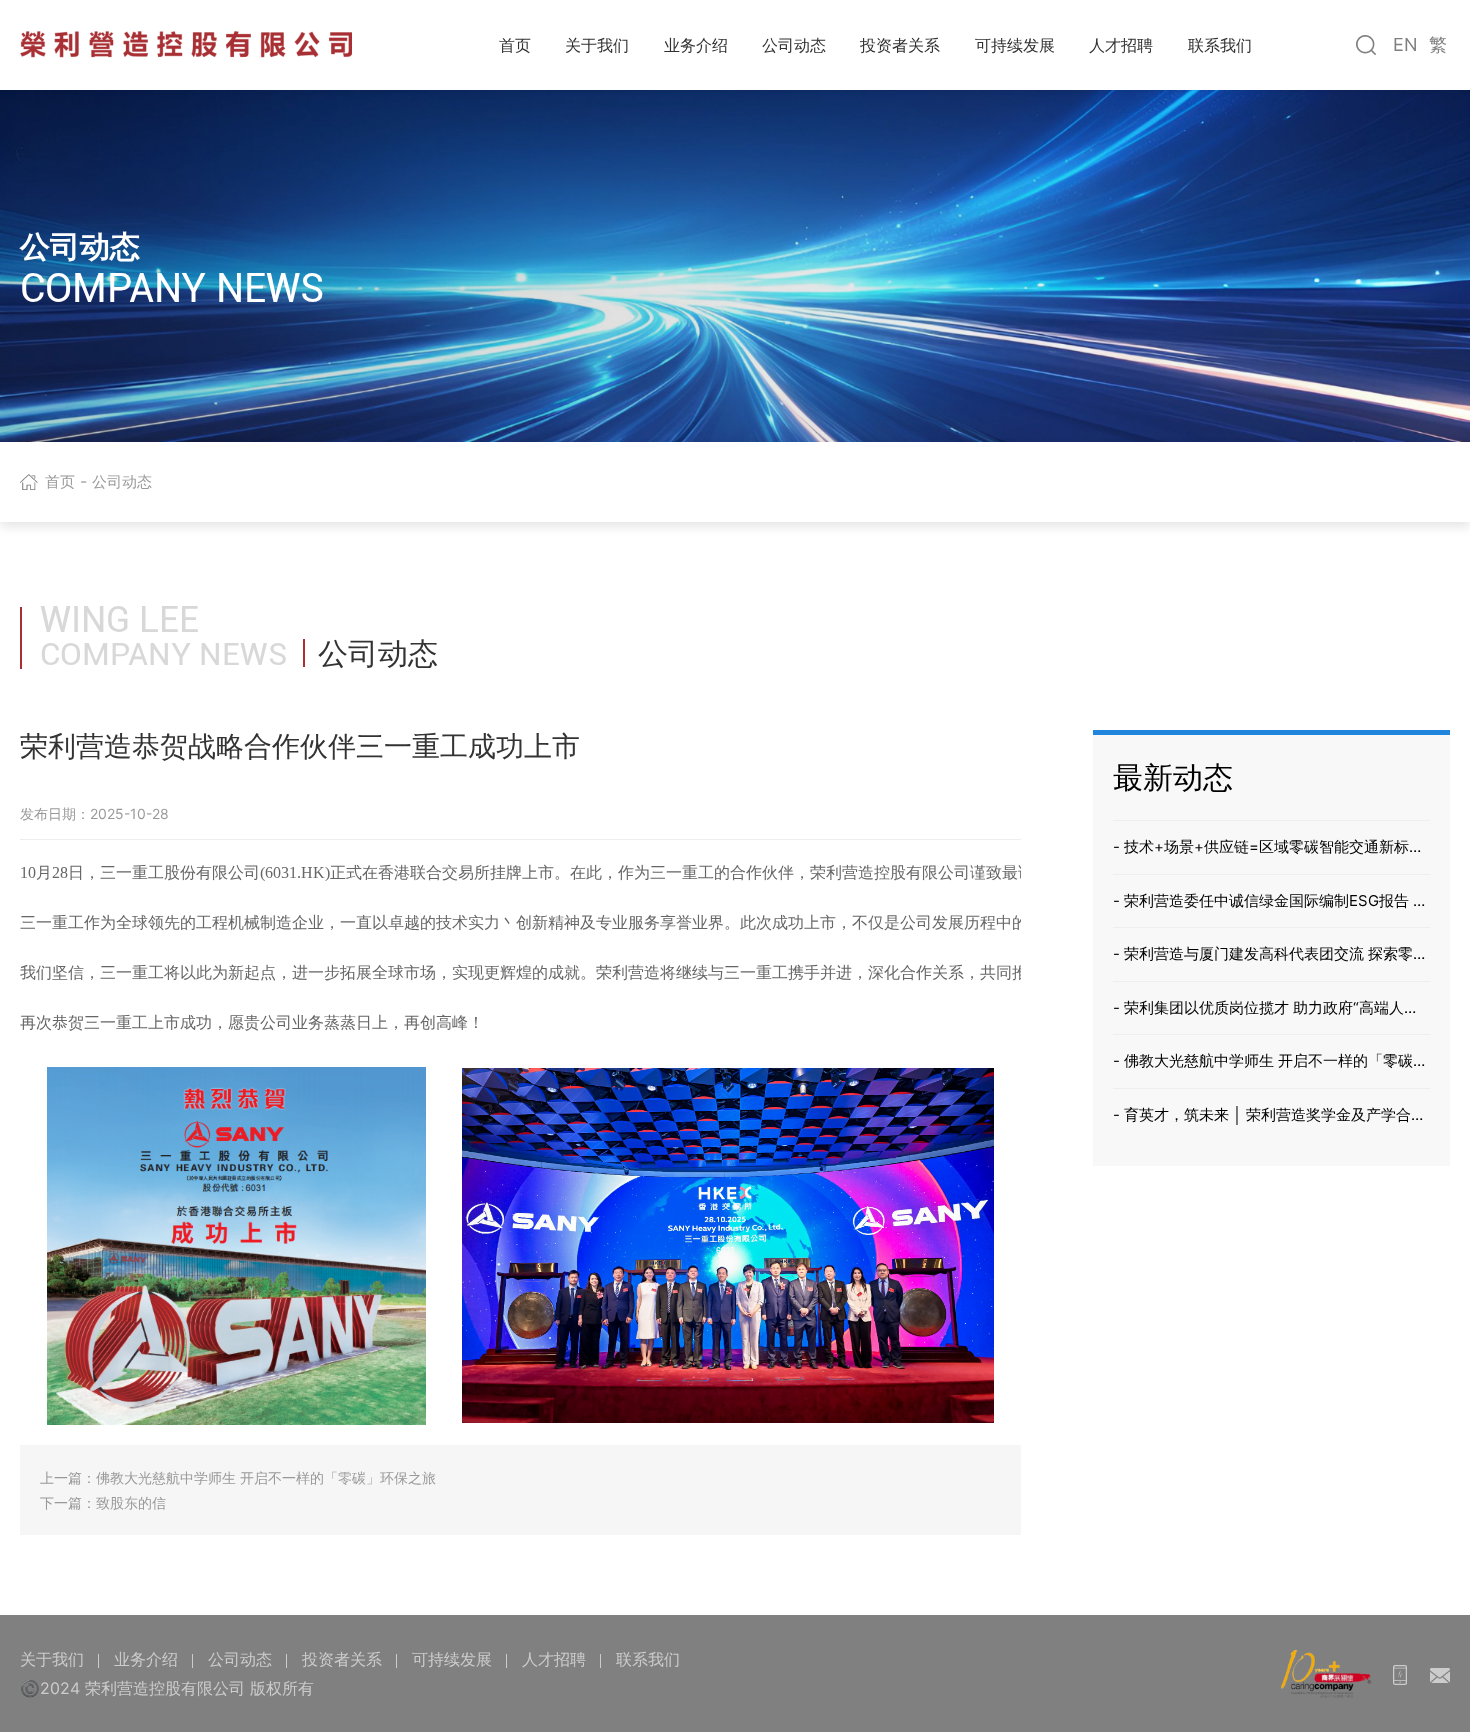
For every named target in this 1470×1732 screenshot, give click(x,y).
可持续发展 (1015, 45)
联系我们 (1220, 45)
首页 (515, 45)
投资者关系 (900, 45)
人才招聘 (1121, 45)
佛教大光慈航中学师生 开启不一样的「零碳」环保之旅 (266, 1477)
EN (1405, 44)
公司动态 (794, 45)
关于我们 (597, 45)
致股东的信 (131, 1502)
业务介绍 (696, 45)
